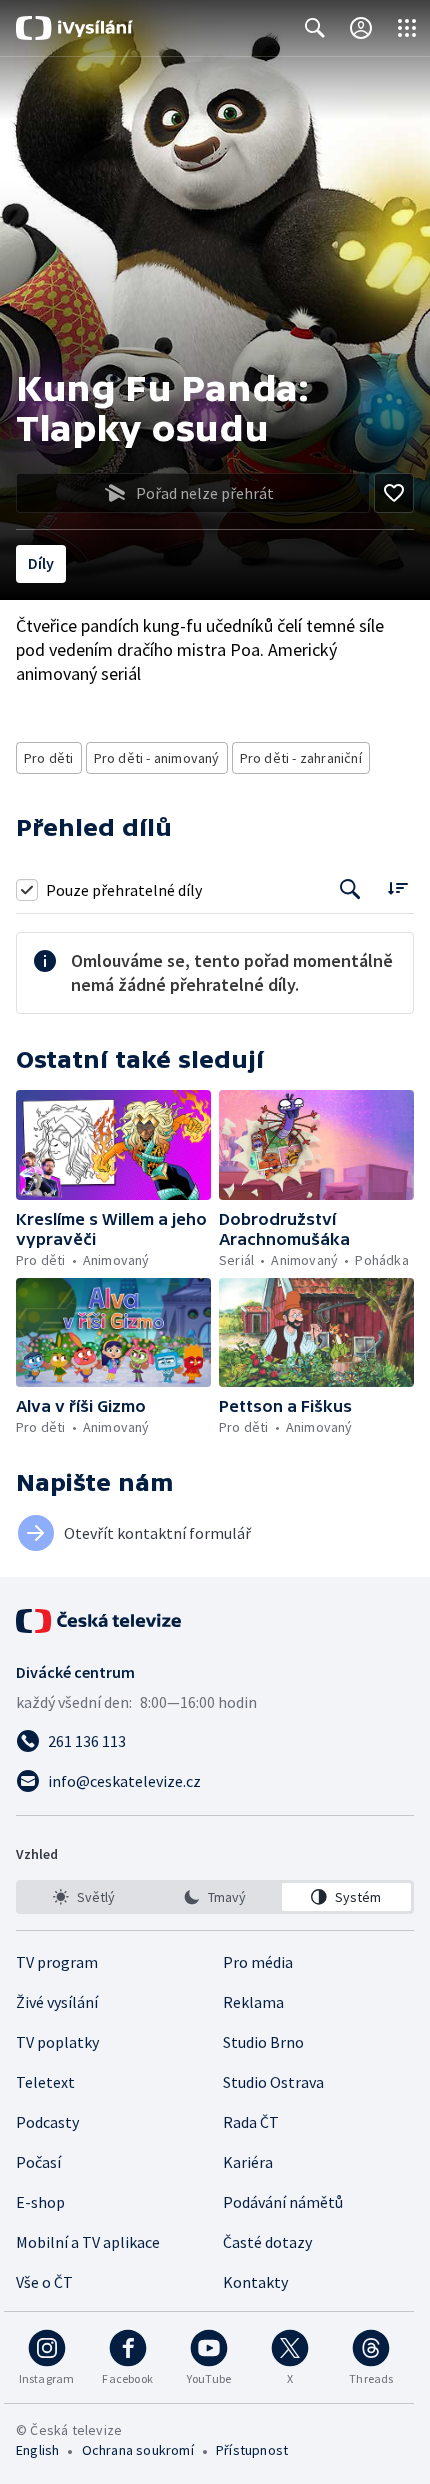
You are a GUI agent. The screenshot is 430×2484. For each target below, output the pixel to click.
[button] (113, 1145)
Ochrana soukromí (138, 2450)
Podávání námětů (283, 2202)
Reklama (253, 2002)
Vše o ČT (44, 2282)
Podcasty (47, 2122)
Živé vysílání (57, 2002)
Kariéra (248, 2162)
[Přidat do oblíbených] (394, 493)
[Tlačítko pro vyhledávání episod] (350, 889)
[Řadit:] (397, 887)
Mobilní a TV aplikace (88, 2242)
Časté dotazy (267, 2242)
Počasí (38, 2162)
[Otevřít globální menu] (407, 28)
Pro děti (49, 758)
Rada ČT (251, 2122)
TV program (57, 1962)
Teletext (45, 2082)
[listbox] (215, 1897)
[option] (83, 1897)
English (37, 2450)
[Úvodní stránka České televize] (100, 1621)
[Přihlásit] (361, 28)
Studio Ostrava (273, 2082)
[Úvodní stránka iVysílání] (74, 28)
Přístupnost (252, 2450)
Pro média (258, 1962)
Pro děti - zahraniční (301, 758)
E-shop (40, 2202)
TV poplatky (57, 2042)
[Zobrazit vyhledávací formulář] (315, 28)
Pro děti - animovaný (157, 758)
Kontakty (255, 2282)
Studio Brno (263, 2042)
